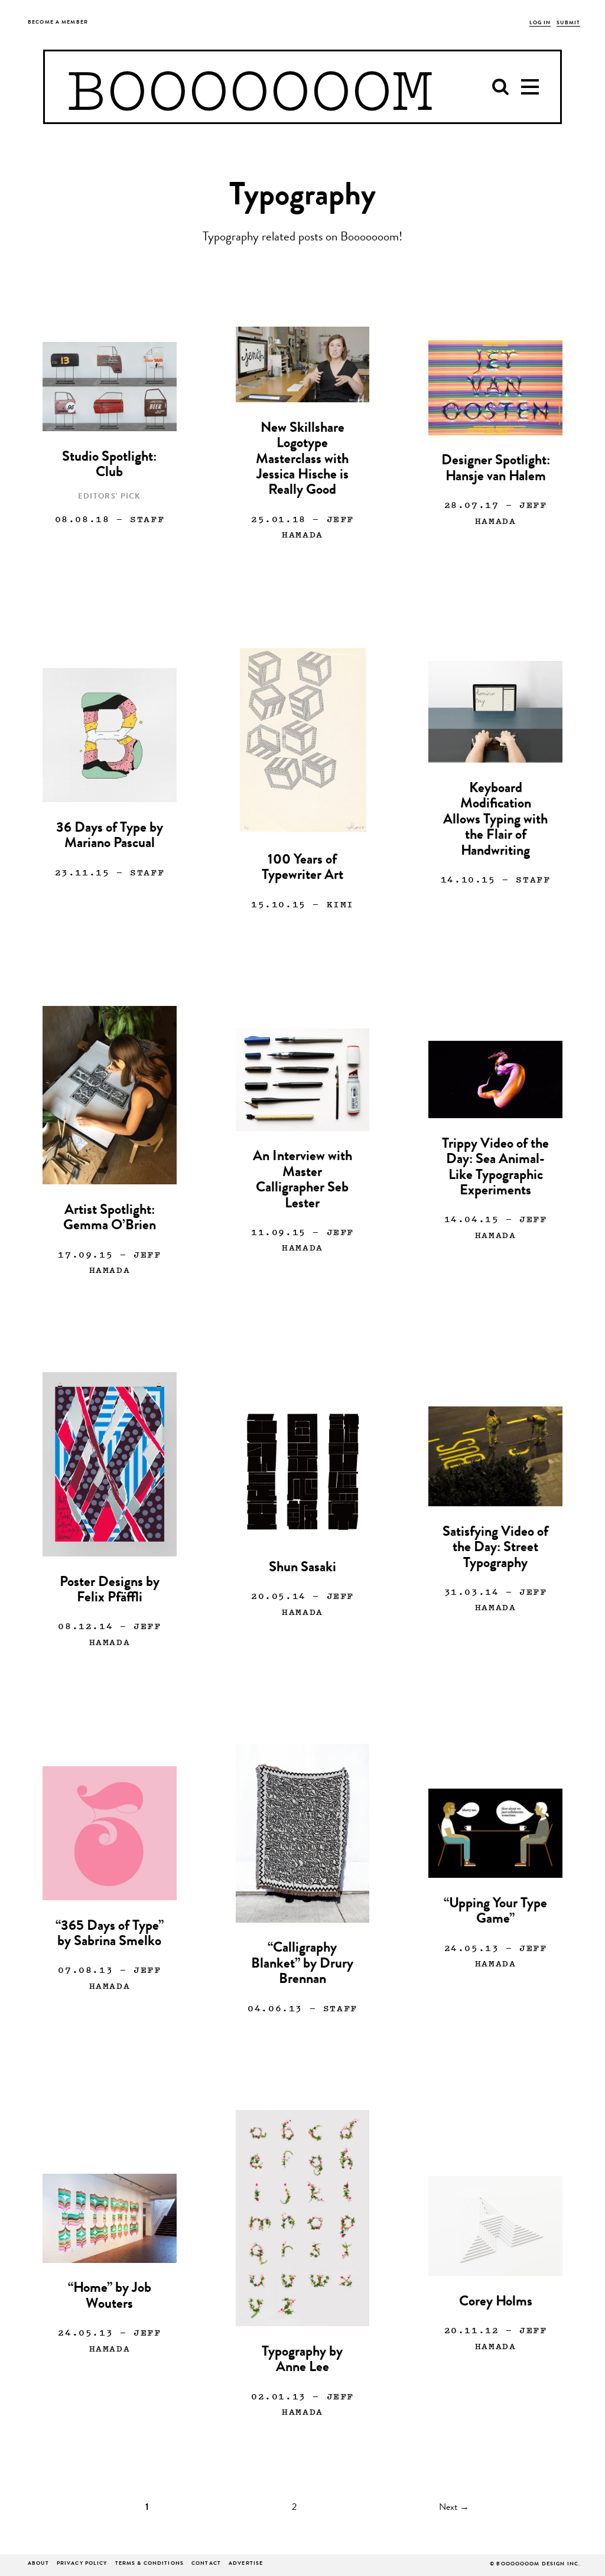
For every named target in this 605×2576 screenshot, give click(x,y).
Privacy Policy (82, 2564)
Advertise (246, 2564)
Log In (540, 23)
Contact (206, 2564)
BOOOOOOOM (250, 87)
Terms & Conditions (149, 2564)
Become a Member (58, 23)
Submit (568, 23)
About (38, 2564)
